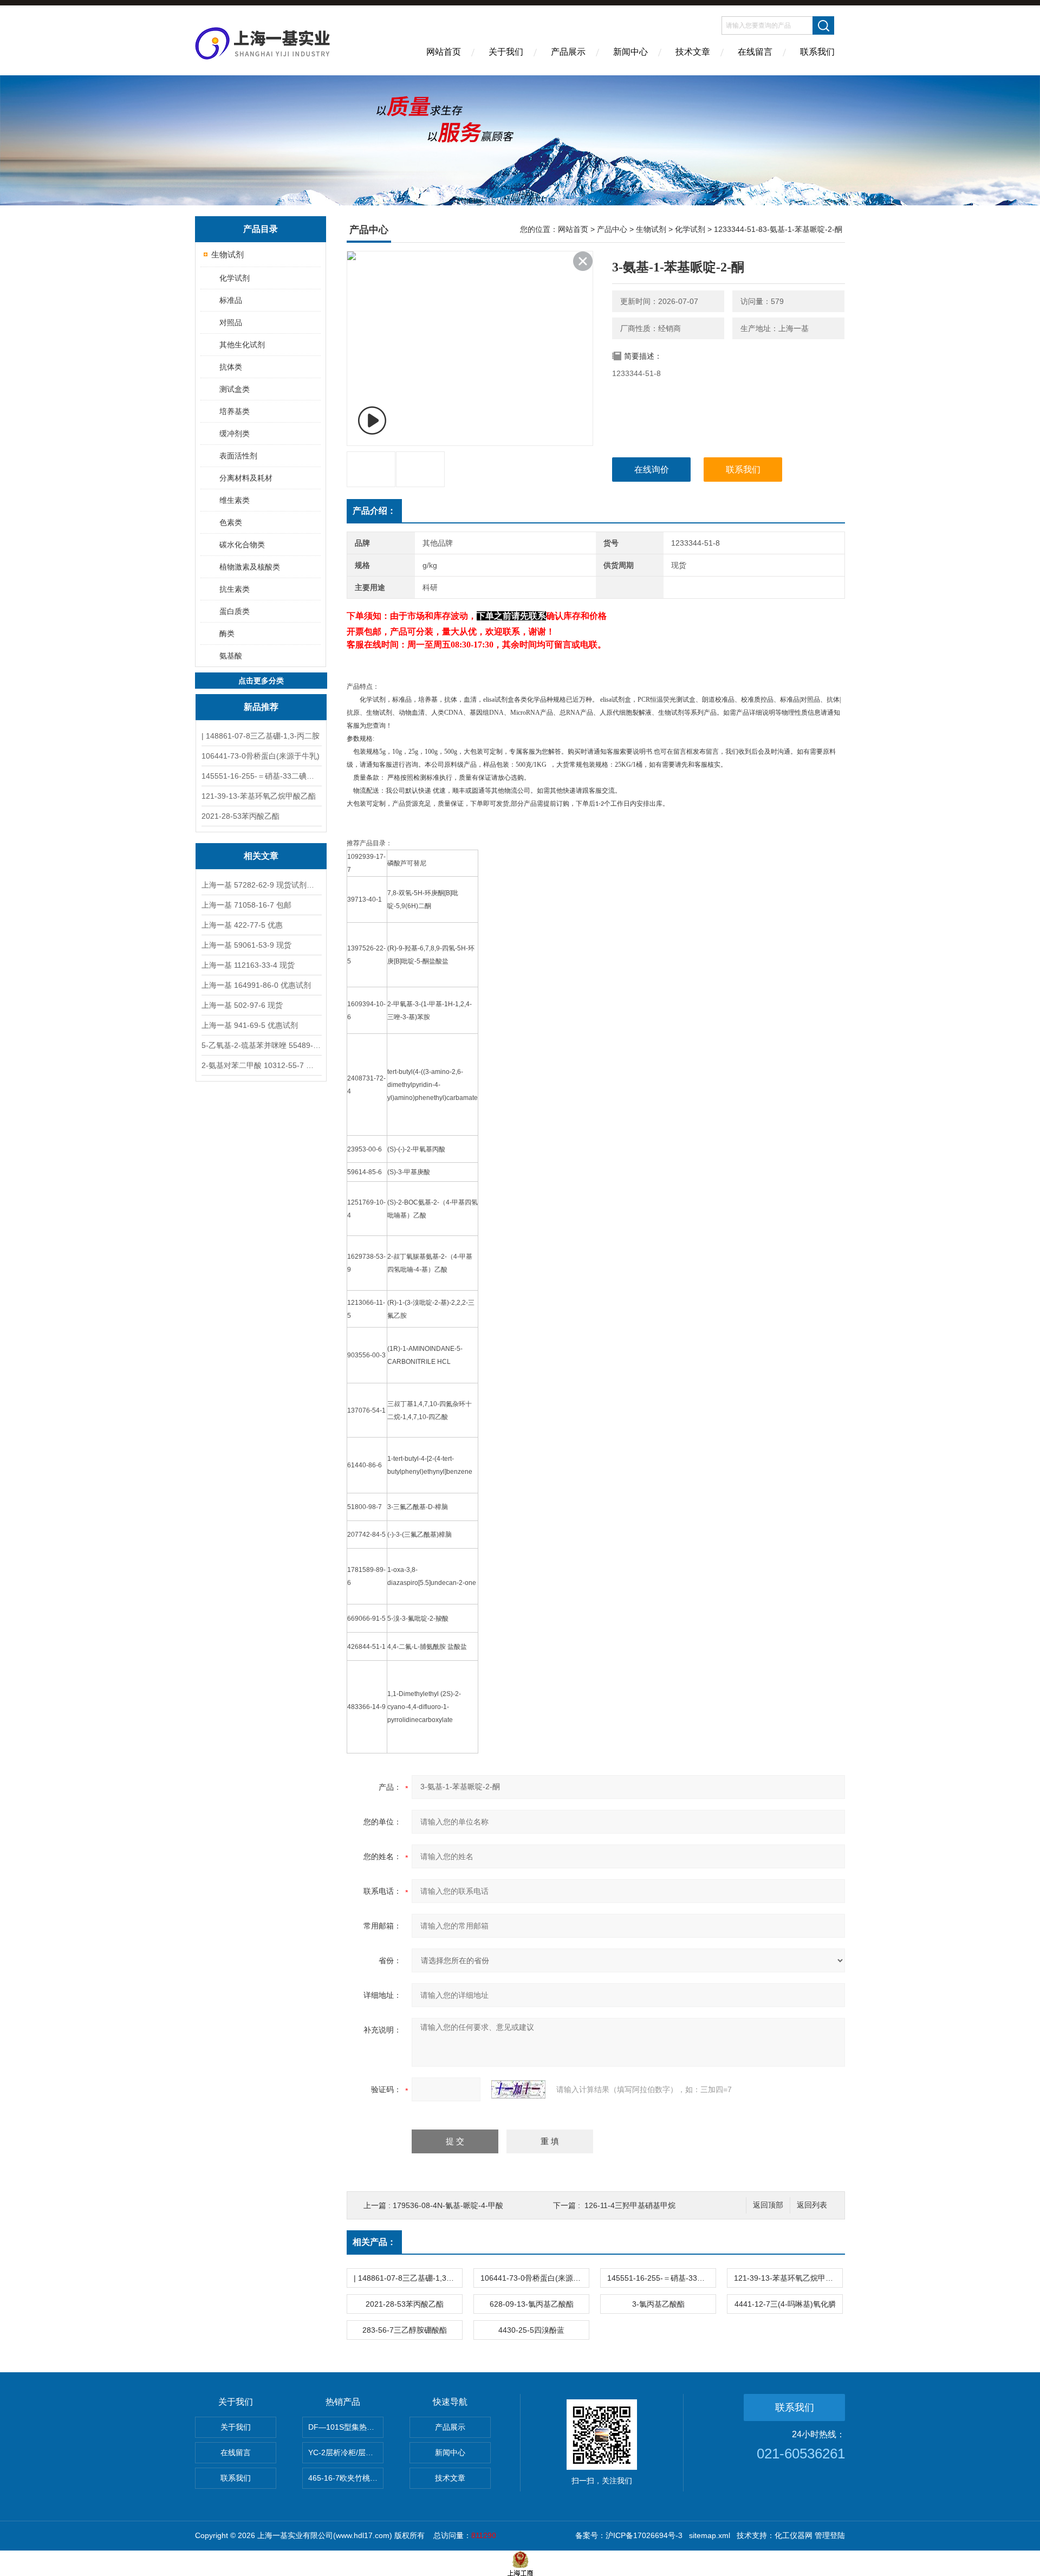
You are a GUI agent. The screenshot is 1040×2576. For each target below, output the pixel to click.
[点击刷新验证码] (518, 2089)
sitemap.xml (710, 2535)
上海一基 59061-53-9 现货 (246, 945)
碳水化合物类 (242, 545)
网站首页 (444, 52)
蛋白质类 (235, 611)
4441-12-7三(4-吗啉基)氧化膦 (785, 2304)
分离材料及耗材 (246, 478)
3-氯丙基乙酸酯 (658, 2304)
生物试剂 (227, 254)
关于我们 (506, 52)
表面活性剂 (238, 456)
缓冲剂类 (235, 433)
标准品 (231, 300)
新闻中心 (630, 52)
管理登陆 (830, 2535)
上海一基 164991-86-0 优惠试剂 (256, 985)
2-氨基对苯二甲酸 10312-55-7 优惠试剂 (261, 1065)
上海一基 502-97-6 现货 (242, 1005)
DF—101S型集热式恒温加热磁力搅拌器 (346, 2427)
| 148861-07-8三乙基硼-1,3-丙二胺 (261, 736)
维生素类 (235, 500)
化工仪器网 (794, 2535)
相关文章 (261, 856)
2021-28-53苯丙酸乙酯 (240, 816)
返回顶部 (768, 2205)
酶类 (227, 633)
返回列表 (812, 2205)
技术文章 (693, 52)
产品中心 (612, 229)
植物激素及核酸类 (250, 567)
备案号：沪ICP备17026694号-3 (629, 2535)
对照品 (231, 322)
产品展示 (568, 52)
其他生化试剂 (242, 345)
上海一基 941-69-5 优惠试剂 (250, 1025)
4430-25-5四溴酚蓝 (531, 2330)
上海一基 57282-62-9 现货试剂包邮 (261, 885)
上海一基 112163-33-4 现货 (248, 965)
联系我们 (817, 52)
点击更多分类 (261, 681)
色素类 (231, 522)
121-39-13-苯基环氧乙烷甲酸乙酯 (259, 796)
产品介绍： (374, 511)
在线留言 (755, 52)
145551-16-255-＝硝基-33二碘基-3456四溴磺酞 (261, 776)
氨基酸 (231, 656)
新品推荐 (261, 707)
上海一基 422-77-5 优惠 (242, 925)
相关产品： (374, 2242)
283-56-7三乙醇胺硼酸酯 (405, 2330)
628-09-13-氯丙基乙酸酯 (532, 2304)
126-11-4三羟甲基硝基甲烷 (630, 2205)
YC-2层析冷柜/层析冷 (344, 2452)
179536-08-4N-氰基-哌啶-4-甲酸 (448, 2205)
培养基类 (235, 411)
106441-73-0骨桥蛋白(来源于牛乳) (261, 756)
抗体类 (231, 367)
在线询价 (652, 470)
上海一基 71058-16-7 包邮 (246, 905)
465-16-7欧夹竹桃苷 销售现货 (346, 2478)
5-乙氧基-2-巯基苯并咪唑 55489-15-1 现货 (261, 1045)
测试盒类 (235, 389)
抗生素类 (235, 589)
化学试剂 (235, 278)
